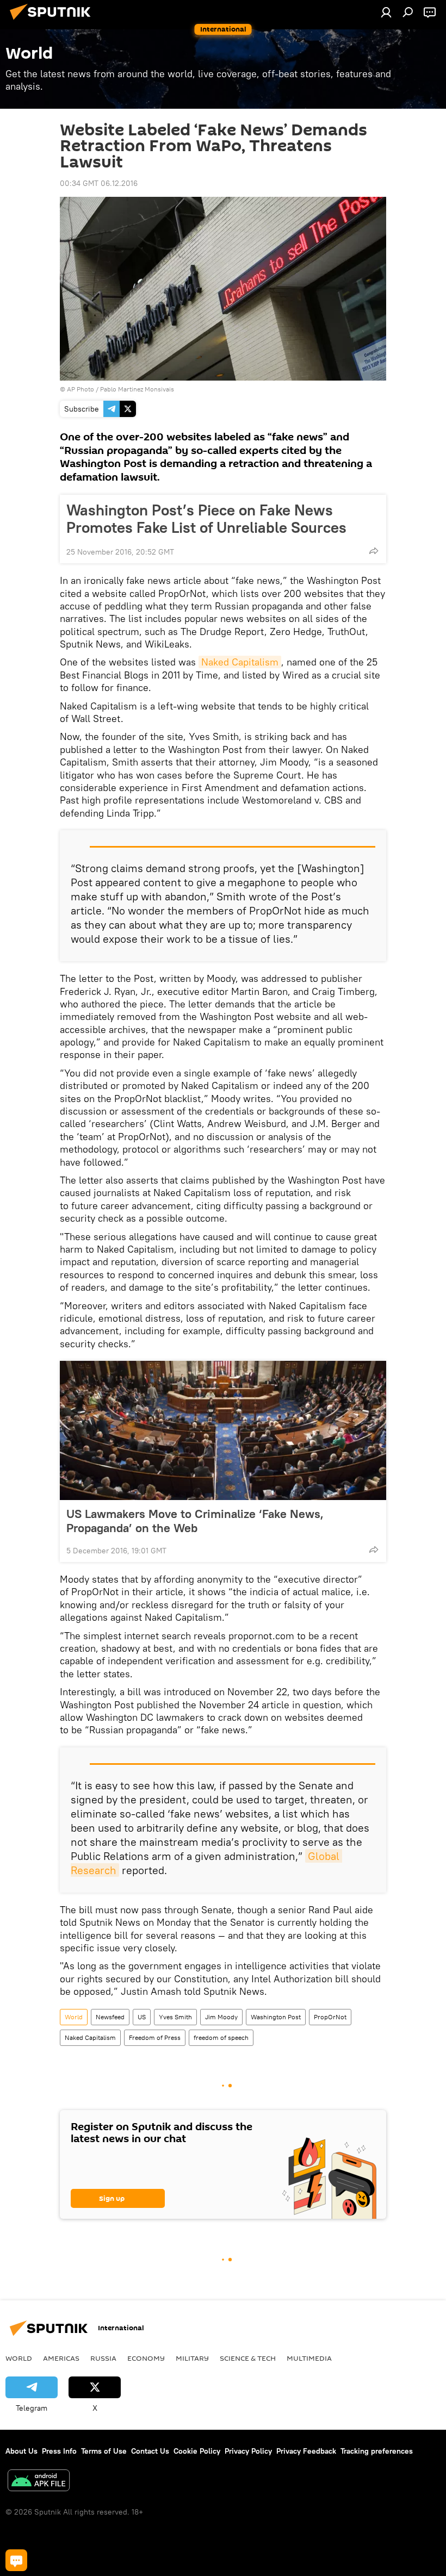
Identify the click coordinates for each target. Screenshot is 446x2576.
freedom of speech (221, 2037)
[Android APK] (39, 2482)
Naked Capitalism (240, 662)
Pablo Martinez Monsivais (137, 389)
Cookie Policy (197, 2451)
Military (192, 2358)
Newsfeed (110, 2017)
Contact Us (150, 2451)
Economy (146, 2358)
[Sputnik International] (53, 21)
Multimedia (309, 2358)
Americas (61, 2358)
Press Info (59, 2451)
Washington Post (276, 2017)
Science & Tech (248, 2358)
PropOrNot (330, 2017)
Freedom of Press (155, 2037)
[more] (374, 551)
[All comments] (16, 2560)
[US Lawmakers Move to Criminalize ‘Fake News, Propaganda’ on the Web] (223, 1430)
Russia (103, 2358)
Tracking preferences (377, 2451)
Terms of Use (104, 2451)
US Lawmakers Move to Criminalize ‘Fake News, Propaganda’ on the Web (195, 1521)
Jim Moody (221, 2017)
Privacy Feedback (306, 2451)
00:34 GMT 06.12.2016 (99, 183)
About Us (21, 2451)
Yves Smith (175, 2017)
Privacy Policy (248, 2451)
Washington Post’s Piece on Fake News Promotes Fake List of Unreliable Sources (206, 519)
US (142, 2017)
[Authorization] (386, 12)
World (74, 2017)
